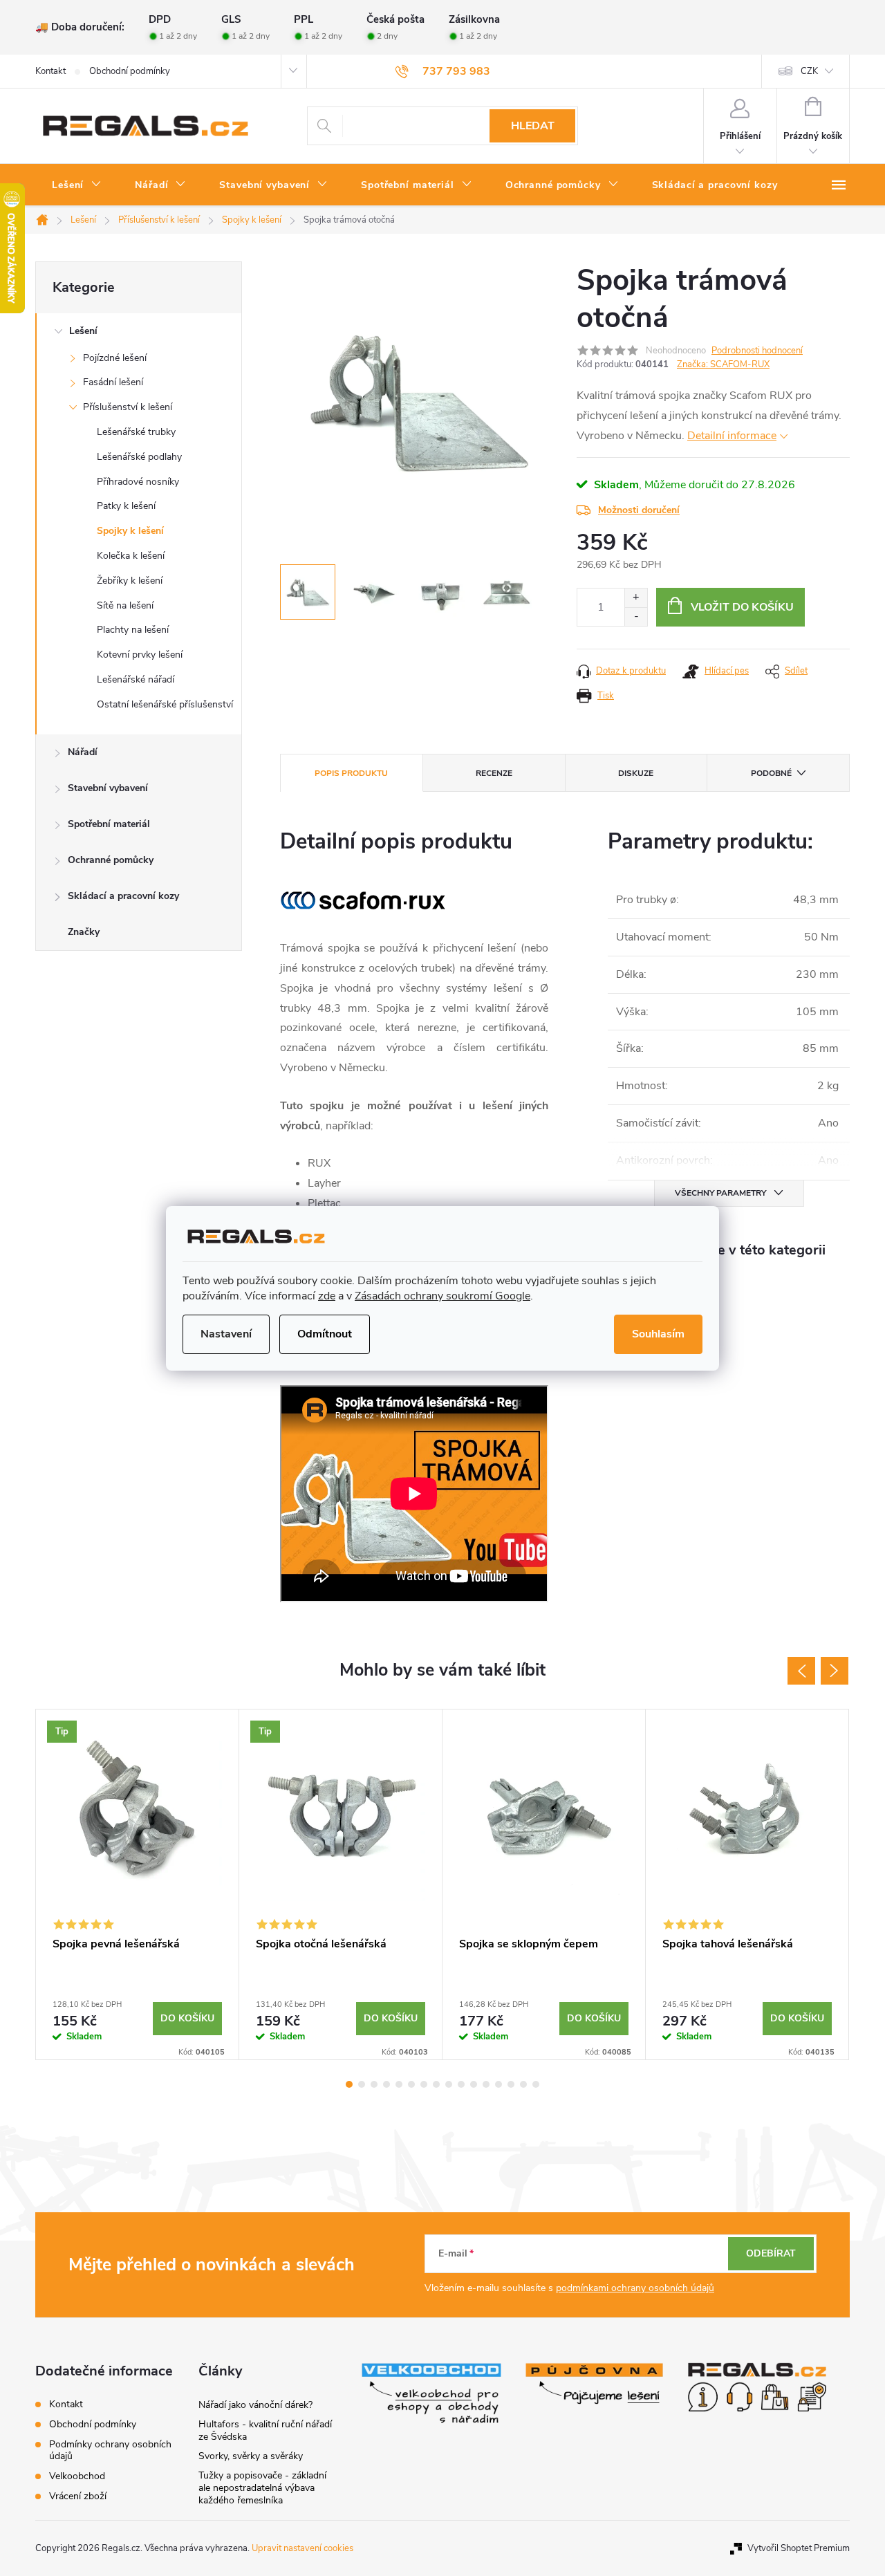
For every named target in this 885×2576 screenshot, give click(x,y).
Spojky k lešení (130, 531)
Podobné (771, 773)
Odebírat (771, 2253)
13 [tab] (499, 2084)
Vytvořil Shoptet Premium (799, 2548)
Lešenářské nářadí (136, 679)
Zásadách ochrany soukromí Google (442, 1296)
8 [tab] (436, 2084)
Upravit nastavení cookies (302, 2548)
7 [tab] (424, 2084)
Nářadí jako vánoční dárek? (255, 2405)
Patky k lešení (126, 506)
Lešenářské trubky (136, 432)
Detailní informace (732, 436)
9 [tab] (449, 2084)
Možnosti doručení (639, 510)
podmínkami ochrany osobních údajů (635, 2288)
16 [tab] (536, 2084)
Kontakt (50, 71)
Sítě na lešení (125, 605)
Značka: (723, 364)
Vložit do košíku (742, 607)
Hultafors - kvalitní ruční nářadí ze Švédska (265, 2430)
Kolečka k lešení (131, 556)
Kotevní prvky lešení (140, 655)
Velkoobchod (77, 2476)
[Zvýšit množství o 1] (636, 598)
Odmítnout (325, 1334)
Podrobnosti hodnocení (757, 351)
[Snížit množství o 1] (636, 617)
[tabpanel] (138, 1884)
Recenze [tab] (494, 773)
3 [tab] (374, 2084)
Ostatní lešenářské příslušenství (165, 704)
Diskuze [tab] (636, 773)
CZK (809, 71)
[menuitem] (77, 185)
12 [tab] (486, 2084)
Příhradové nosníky (138, 482)
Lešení (83, 331)
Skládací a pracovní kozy (123, 896)
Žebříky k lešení (130, 581)
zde (327, 1296)
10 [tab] (461, 2084)
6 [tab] (411, 2084)
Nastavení (226, 1334)
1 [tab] (349, 2084)
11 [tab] (474, 2084)
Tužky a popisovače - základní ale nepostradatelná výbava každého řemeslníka (262, 2488)
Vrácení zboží (78, 2496)
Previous (801, 1671)
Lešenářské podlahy (139, 457)
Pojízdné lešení (115, 358)
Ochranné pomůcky (111, 860)
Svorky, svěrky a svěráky (251, 2456)
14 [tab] (511, 2084)
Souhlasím (658, 1334)
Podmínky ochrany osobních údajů (110, 2450)
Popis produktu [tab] (351, 773)
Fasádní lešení (113, 382)
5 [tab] (399, 2084)
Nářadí (83, 752)
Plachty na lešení (133, 630)
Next (835, 1671)
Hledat (533, 126)
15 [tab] (523, 2084)
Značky (84, 932)
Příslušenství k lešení (128, 407)
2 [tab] (362, 2084)
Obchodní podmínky (130, 71)
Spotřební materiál (109, 824)
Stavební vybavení (108, 788)
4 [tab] (386, 2084)
